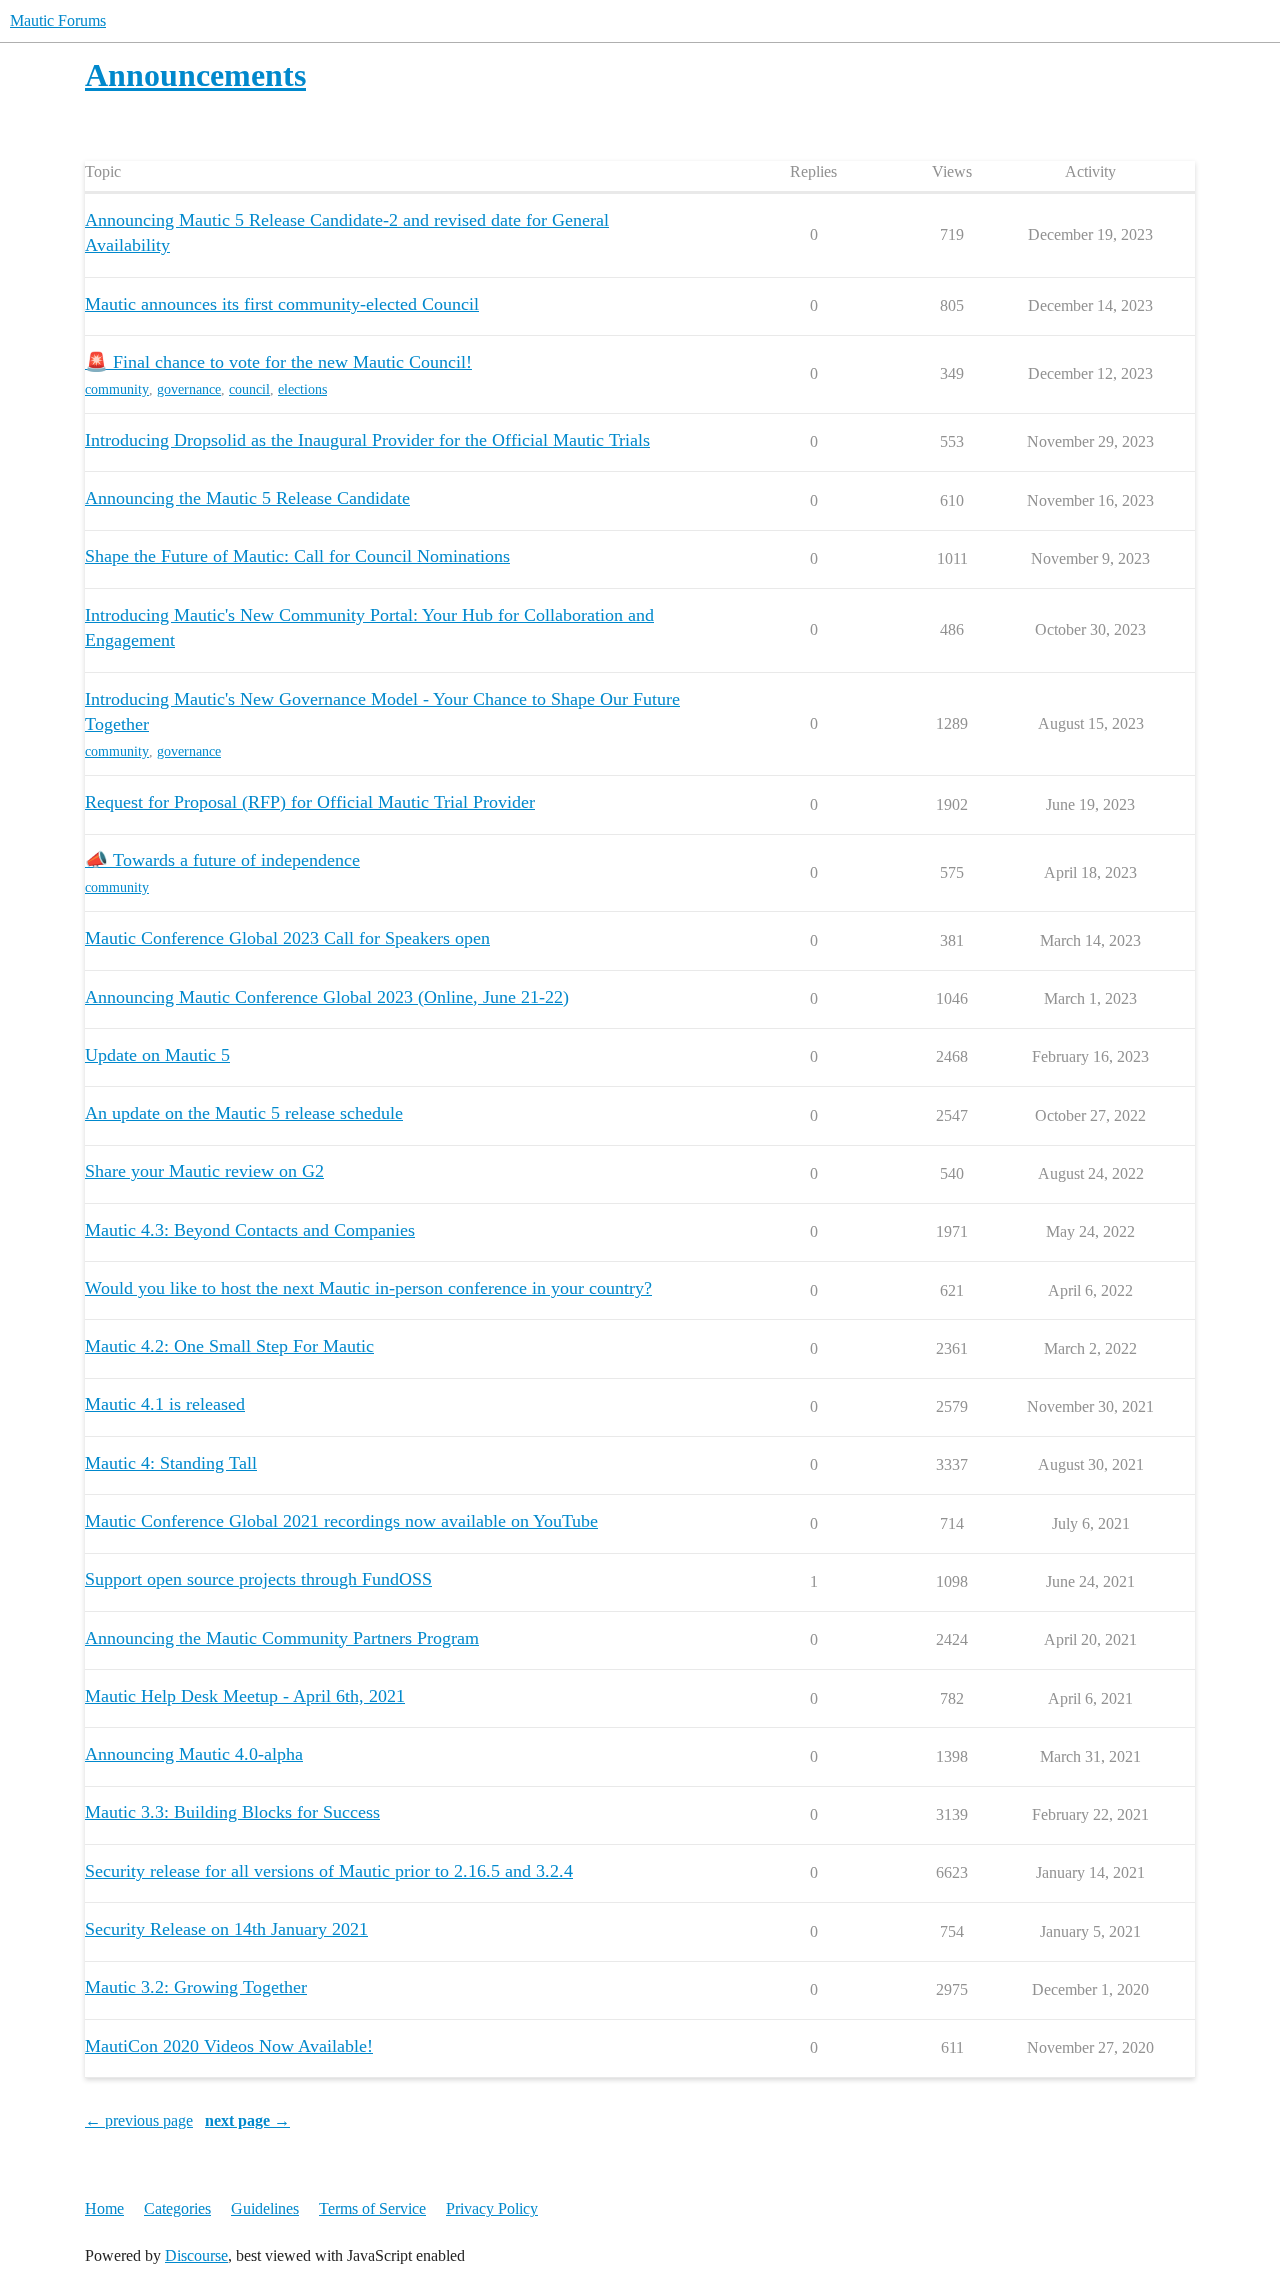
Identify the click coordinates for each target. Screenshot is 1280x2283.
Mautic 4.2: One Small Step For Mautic (229, 1346)
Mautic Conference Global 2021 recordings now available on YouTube (341, 1521)
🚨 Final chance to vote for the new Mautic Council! (278, 362)
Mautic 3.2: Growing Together (196, 1987)
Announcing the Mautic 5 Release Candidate (247, 498)
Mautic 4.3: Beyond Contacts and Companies (250, 1230)
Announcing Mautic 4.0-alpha (194, 1754)
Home (104, 2208)
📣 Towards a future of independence (222, 860)
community (117, 389)
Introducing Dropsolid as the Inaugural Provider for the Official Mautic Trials (367, 440)
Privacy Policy (492, 2208)
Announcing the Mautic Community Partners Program (282, 1638)
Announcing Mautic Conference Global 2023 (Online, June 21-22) (327, 997)
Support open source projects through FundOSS (258, 1579)
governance (189, 389)
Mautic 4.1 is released (165, 1404)
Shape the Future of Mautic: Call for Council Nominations (297, 556)
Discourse (196, 2255)
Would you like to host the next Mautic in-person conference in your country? (368, 1288)
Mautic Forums (58, 20)
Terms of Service (372, 2208)
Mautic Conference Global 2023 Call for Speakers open (287, 938)
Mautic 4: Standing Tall (171, 1463)
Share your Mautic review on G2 (204, 1171)
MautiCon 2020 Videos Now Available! (229, 2046)
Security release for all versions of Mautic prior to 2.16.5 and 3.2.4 (329, 1871)
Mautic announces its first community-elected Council (282, 304)
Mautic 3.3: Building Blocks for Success (232, 1812)
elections (302, 389)
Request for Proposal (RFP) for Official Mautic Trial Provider (310, 802)
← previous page (139, 2120)
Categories (177, 2208)
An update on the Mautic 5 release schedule (244, 1113)
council (249, 389)
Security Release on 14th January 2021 (226, 1929)
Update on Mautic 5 (157, 1055)
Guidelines (265, 2208)
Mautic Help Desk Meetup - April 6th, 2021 (245, 1696)
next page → (247, 2120)
